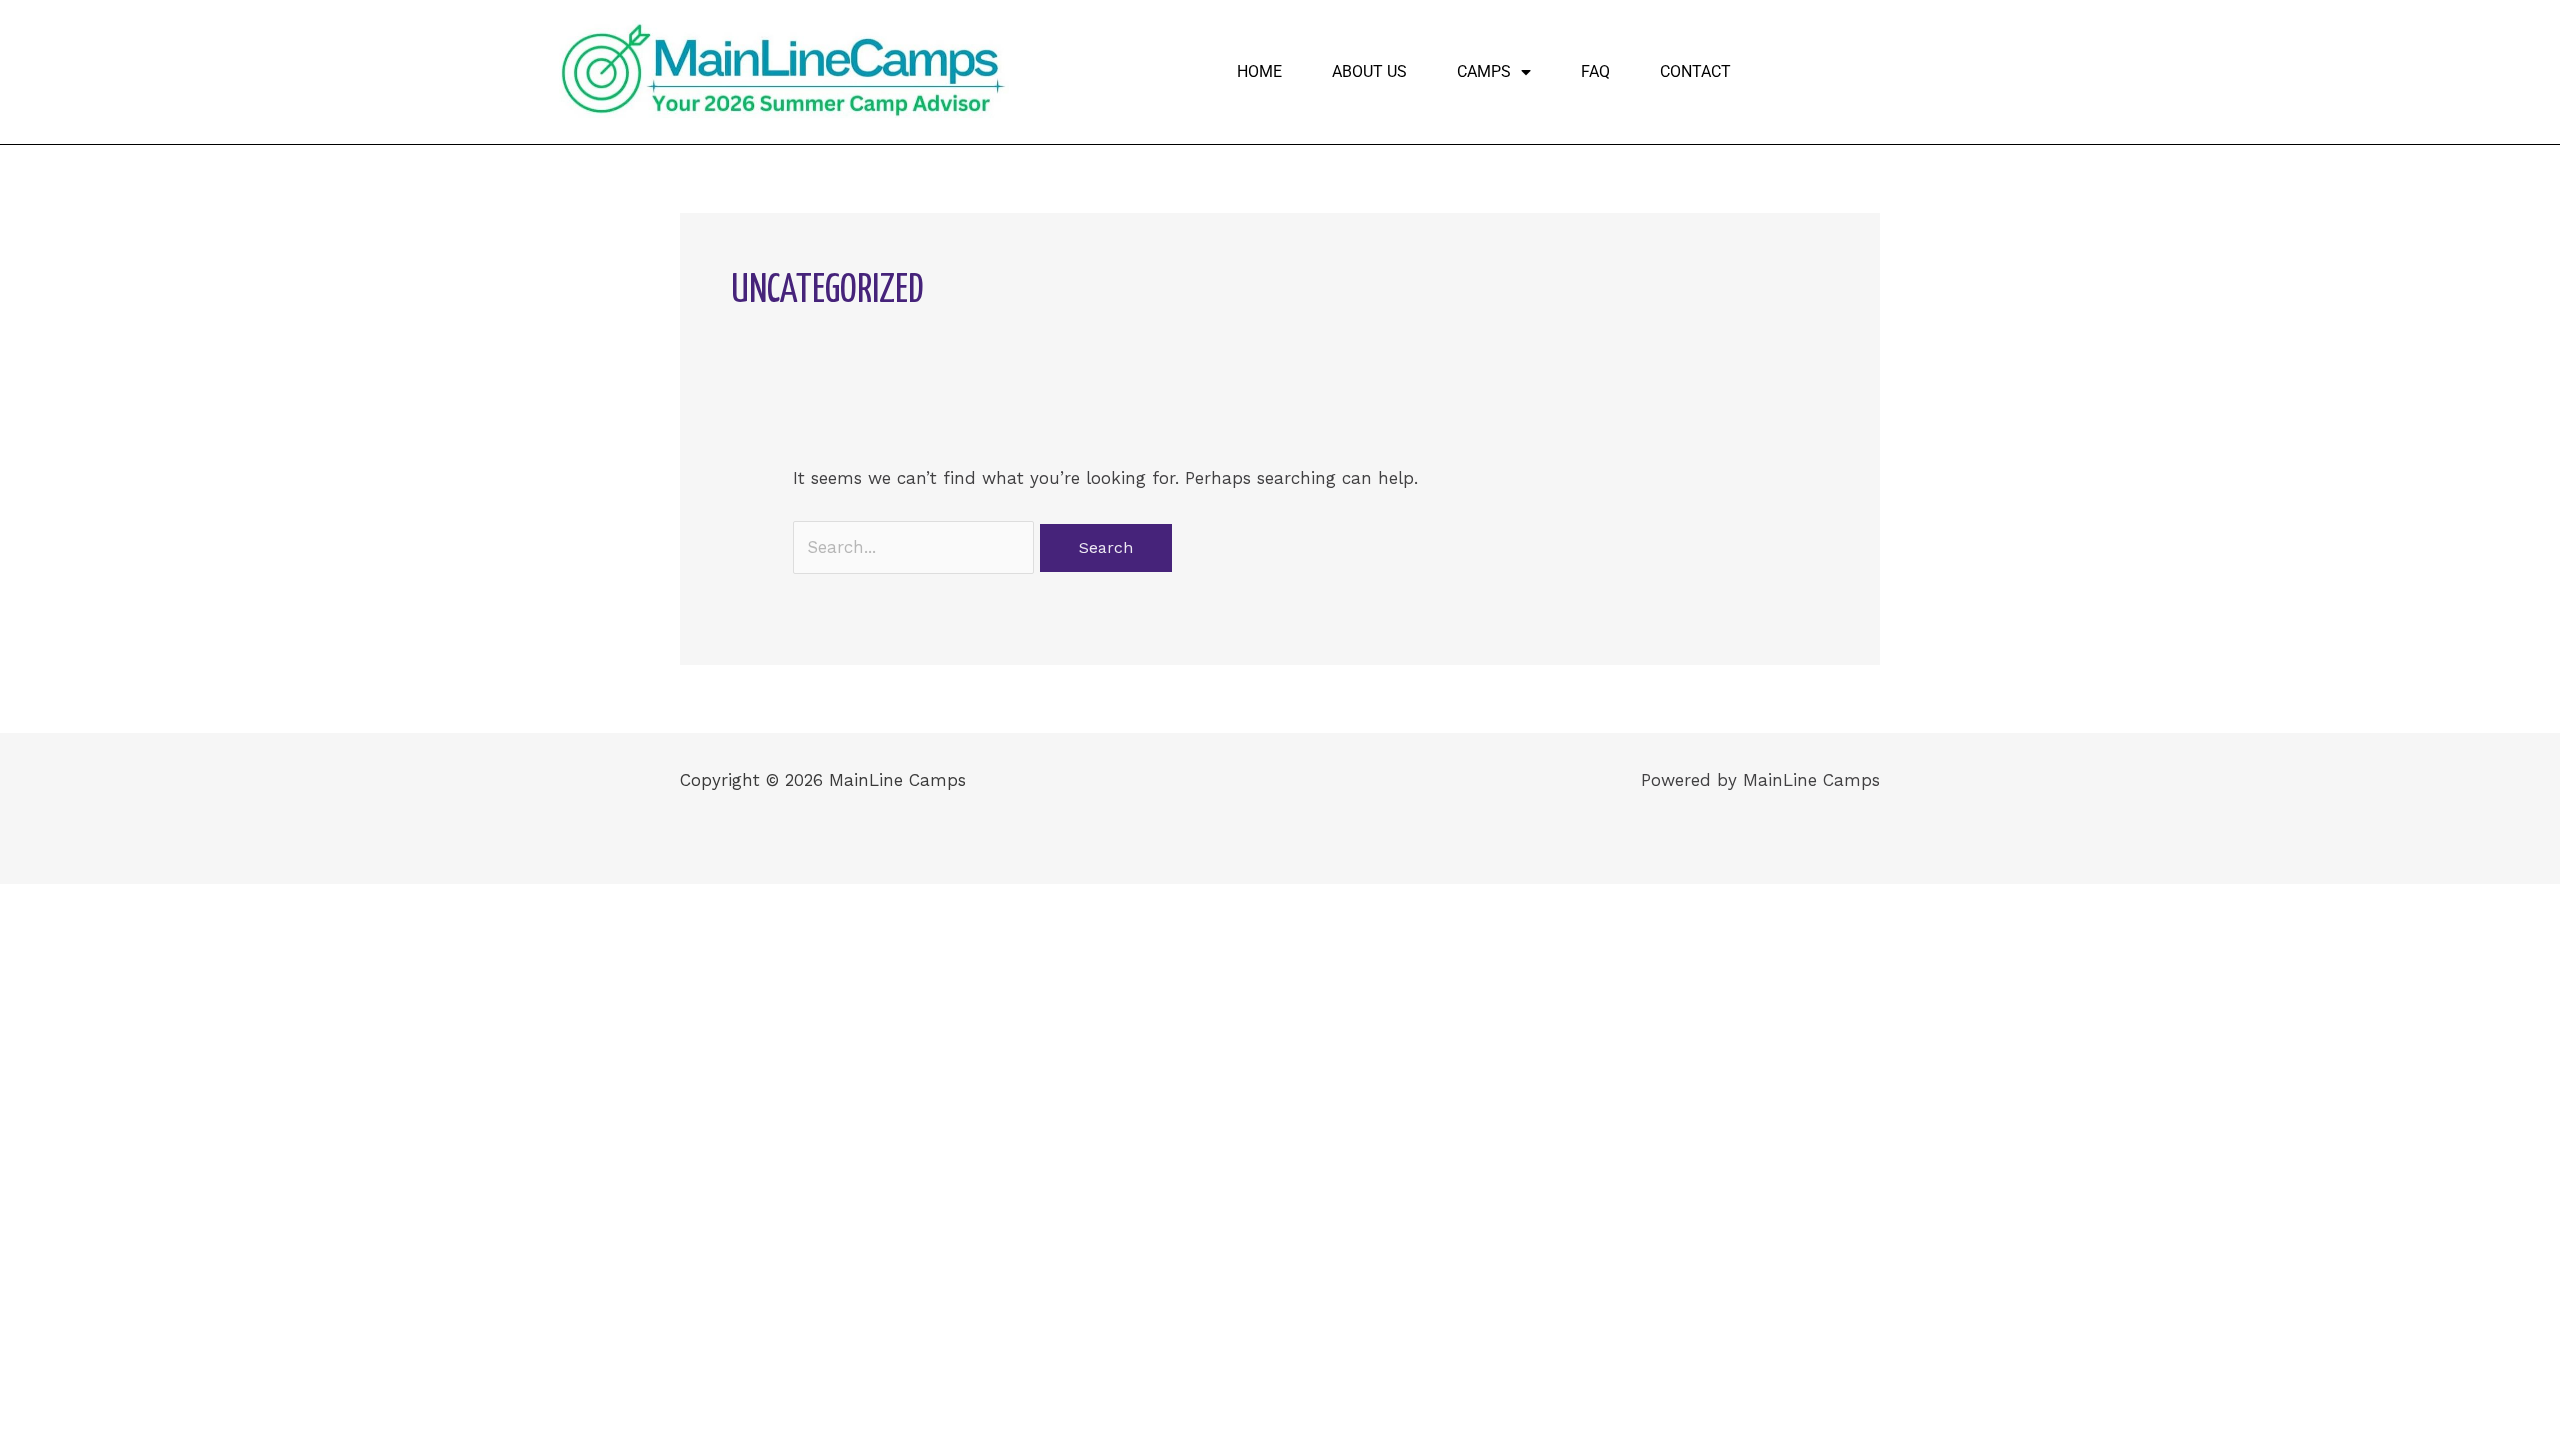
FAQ (1595, 71)
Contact (1695, 71)
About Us (1369, 71)
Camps (1484, 71)
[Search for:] (916, 547)
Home (1259, 71)
